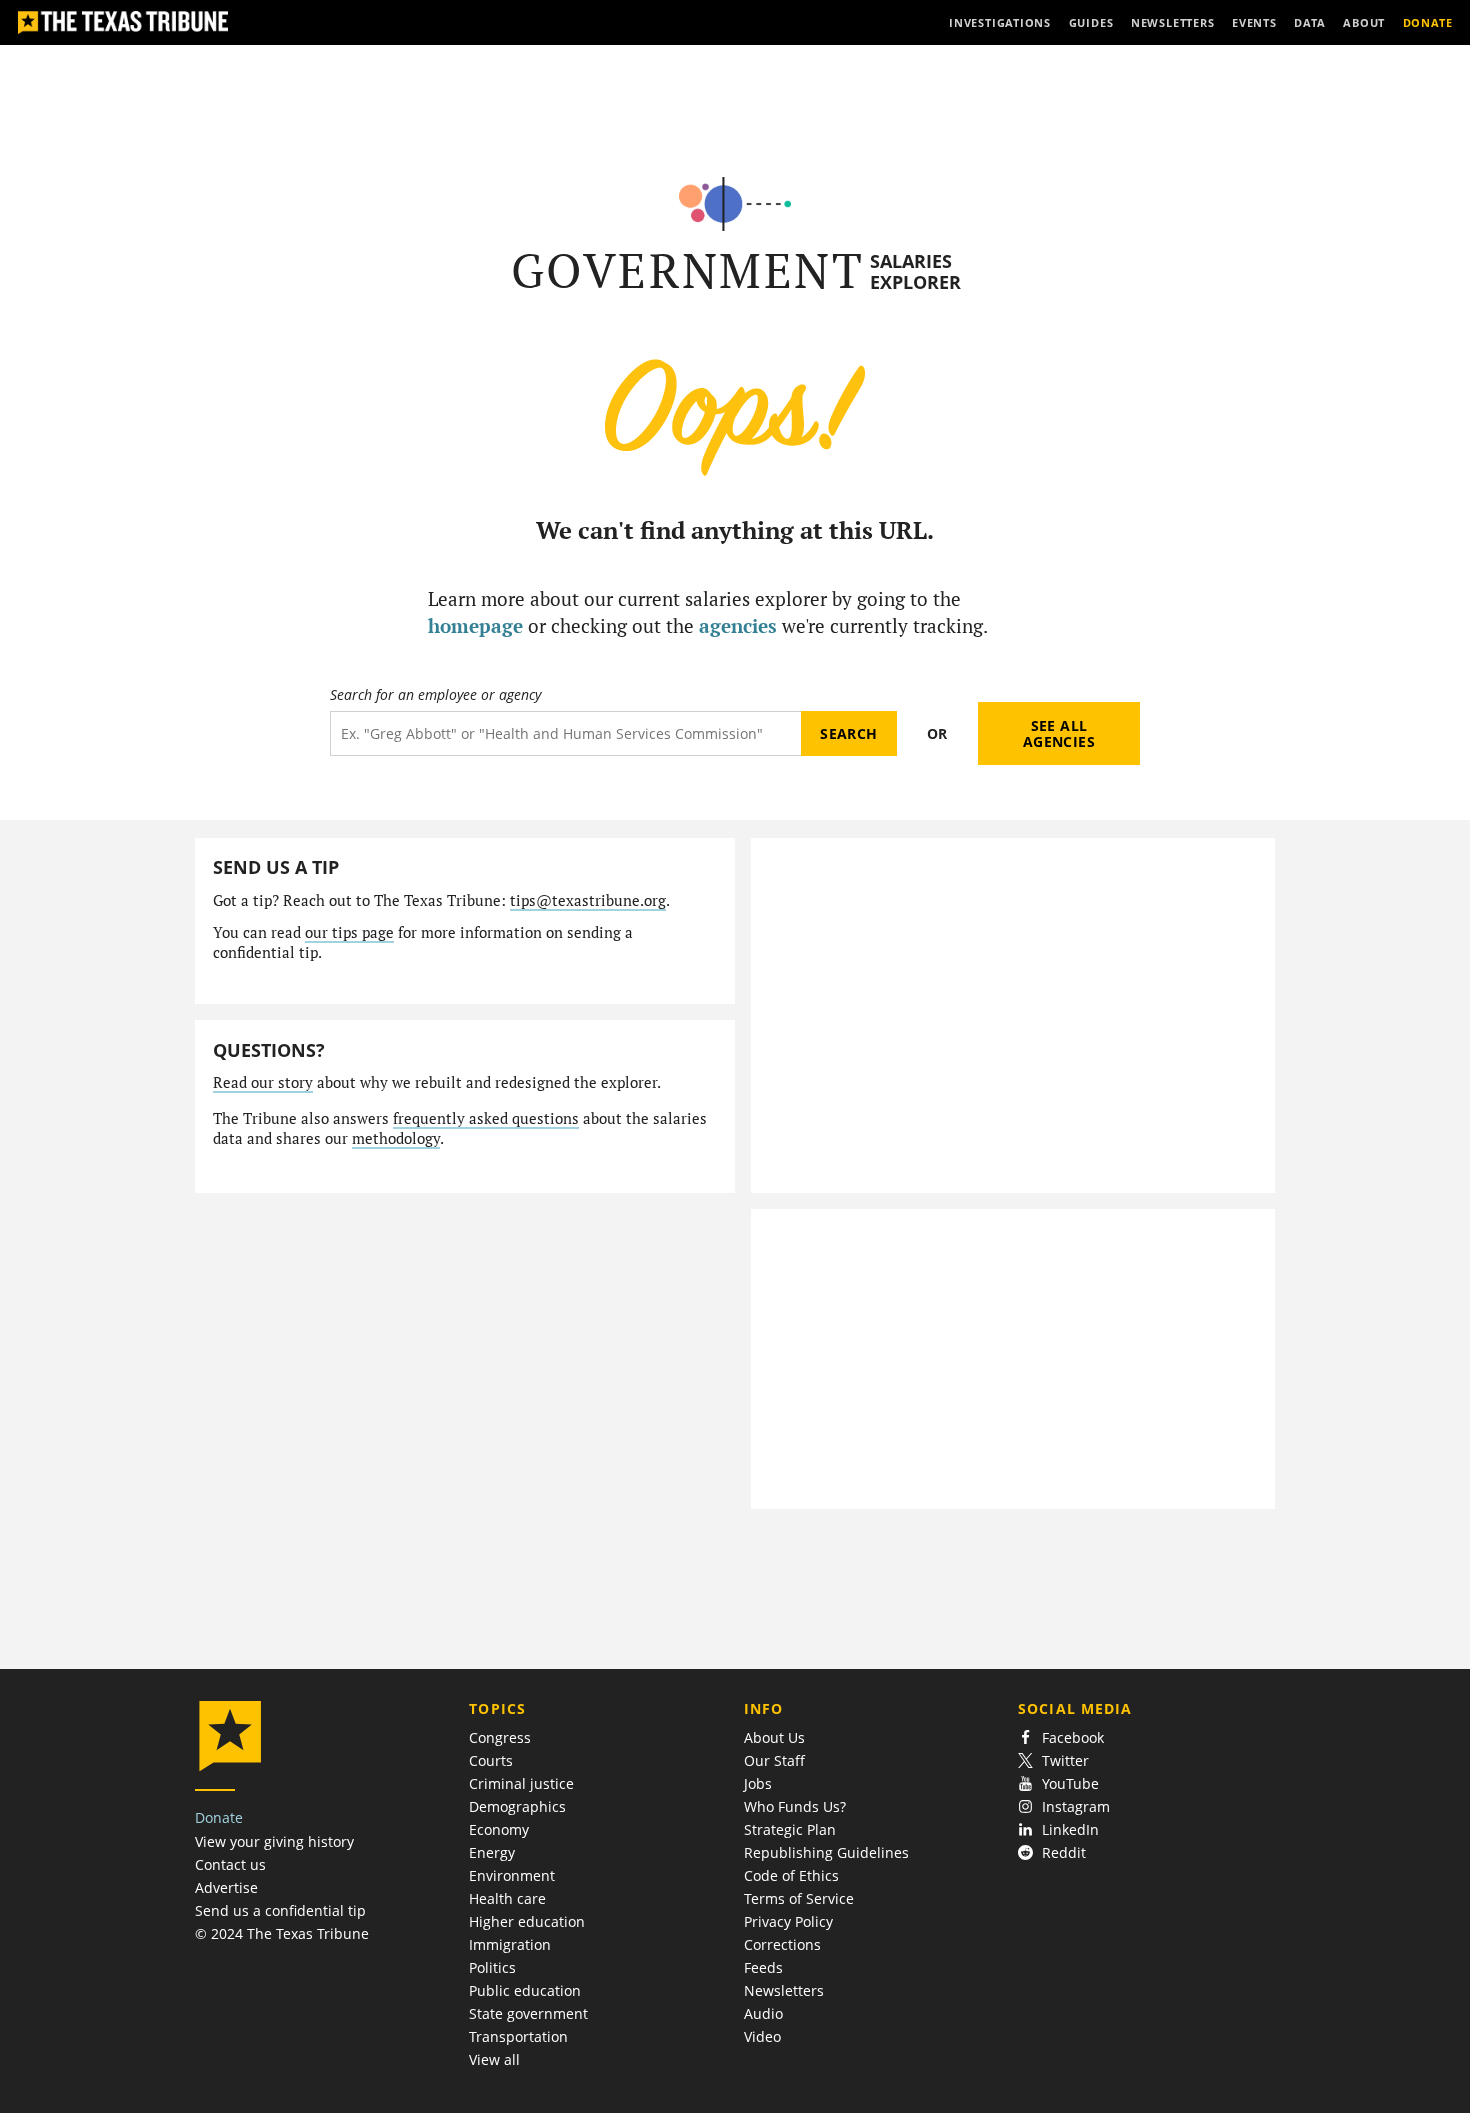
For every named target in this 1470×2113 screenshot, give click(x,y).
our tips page (349, 932)
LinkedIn (1070, 1829)
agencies (738, 625)
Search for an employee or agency (435, 695)
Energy (492, 1852)
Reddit (1064, 1852)
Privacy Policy (788, 1921)
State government (528, 2013)
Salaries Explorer (915, 271)
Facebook (1073, 1737)
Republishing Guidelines (826, 1852)
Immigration (510, 1944)
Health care (507, 1898)
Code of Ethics (791, 1875)
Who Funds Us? (795, 1806)
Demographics (517, 1806)
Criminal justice (521, 1783)
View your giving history (274, 1841)
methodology (396, 1138)
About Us (774, 1737)
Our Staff (774, 1760)
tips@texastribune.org (588, 900)
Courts (491, 1760)
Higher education (527, 1921)
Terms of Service (799, 1898)
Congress (500, 1737)
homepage (475, 625)
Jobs (758, 1783)
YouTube (1070, 1783)
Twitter (1065, 1760)
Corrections (782, 1944)
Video (762, 2036)
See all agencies (1059, 733)
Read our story (263, 1082)
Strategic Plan (790, 1829)
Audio (763, 2013)
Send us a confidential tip (280, 1910)
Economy (499, 1829)
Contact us (230, 1864)
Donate (219, 1817)
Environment (512, 1875)
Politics (492, 1967)
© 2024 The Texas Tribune (282, 1933)
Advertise (226, 1887)
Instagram (1076, 1806)
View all (494, 2059)
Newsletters (784, 1990)
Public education (525, 1990)
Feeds (763, 1967)
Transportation (518, 2036)
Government (687, 270)
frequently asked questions (486, 1118)
